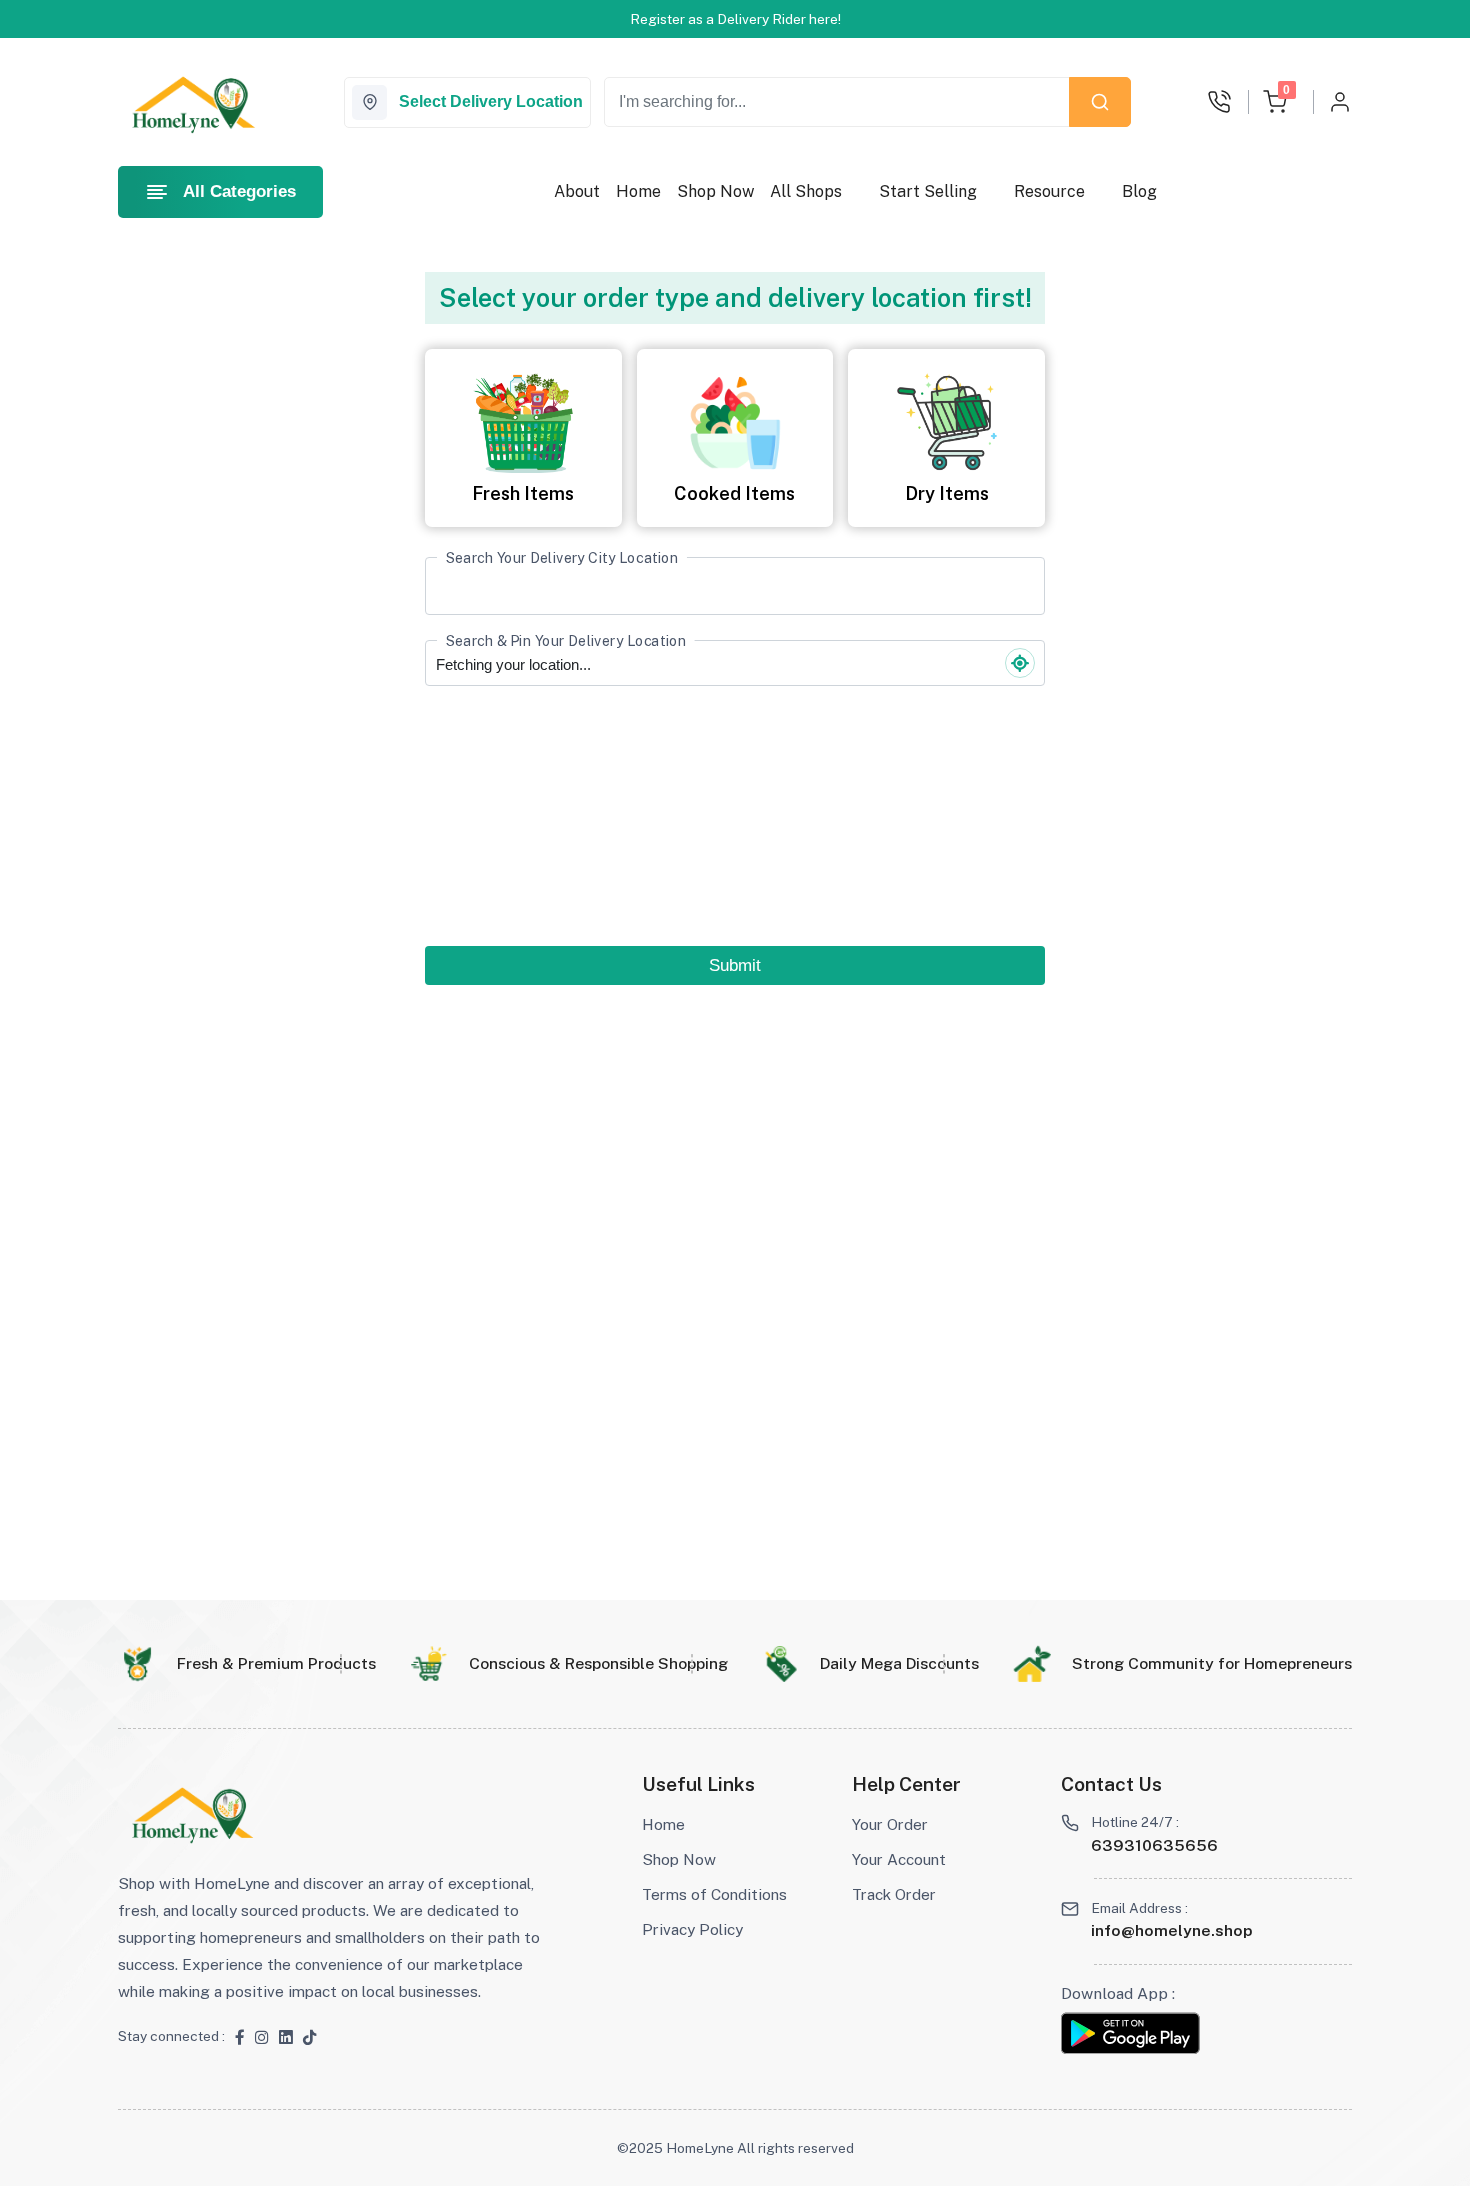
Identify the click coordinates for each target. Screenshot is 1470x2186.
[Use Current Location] (1020, 663)
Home (638, 191)
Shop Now (715, 191)
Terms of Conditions (714, 1894)
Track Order (894, 1894)
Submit (735, 965)
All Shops (806, 191)
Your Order (890, 1824)
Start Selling (928, 191)
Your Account (899, 1859)
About (577, 191)
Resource (1049, 191)
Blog (1139, 191)
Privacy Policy (692, 1929)
